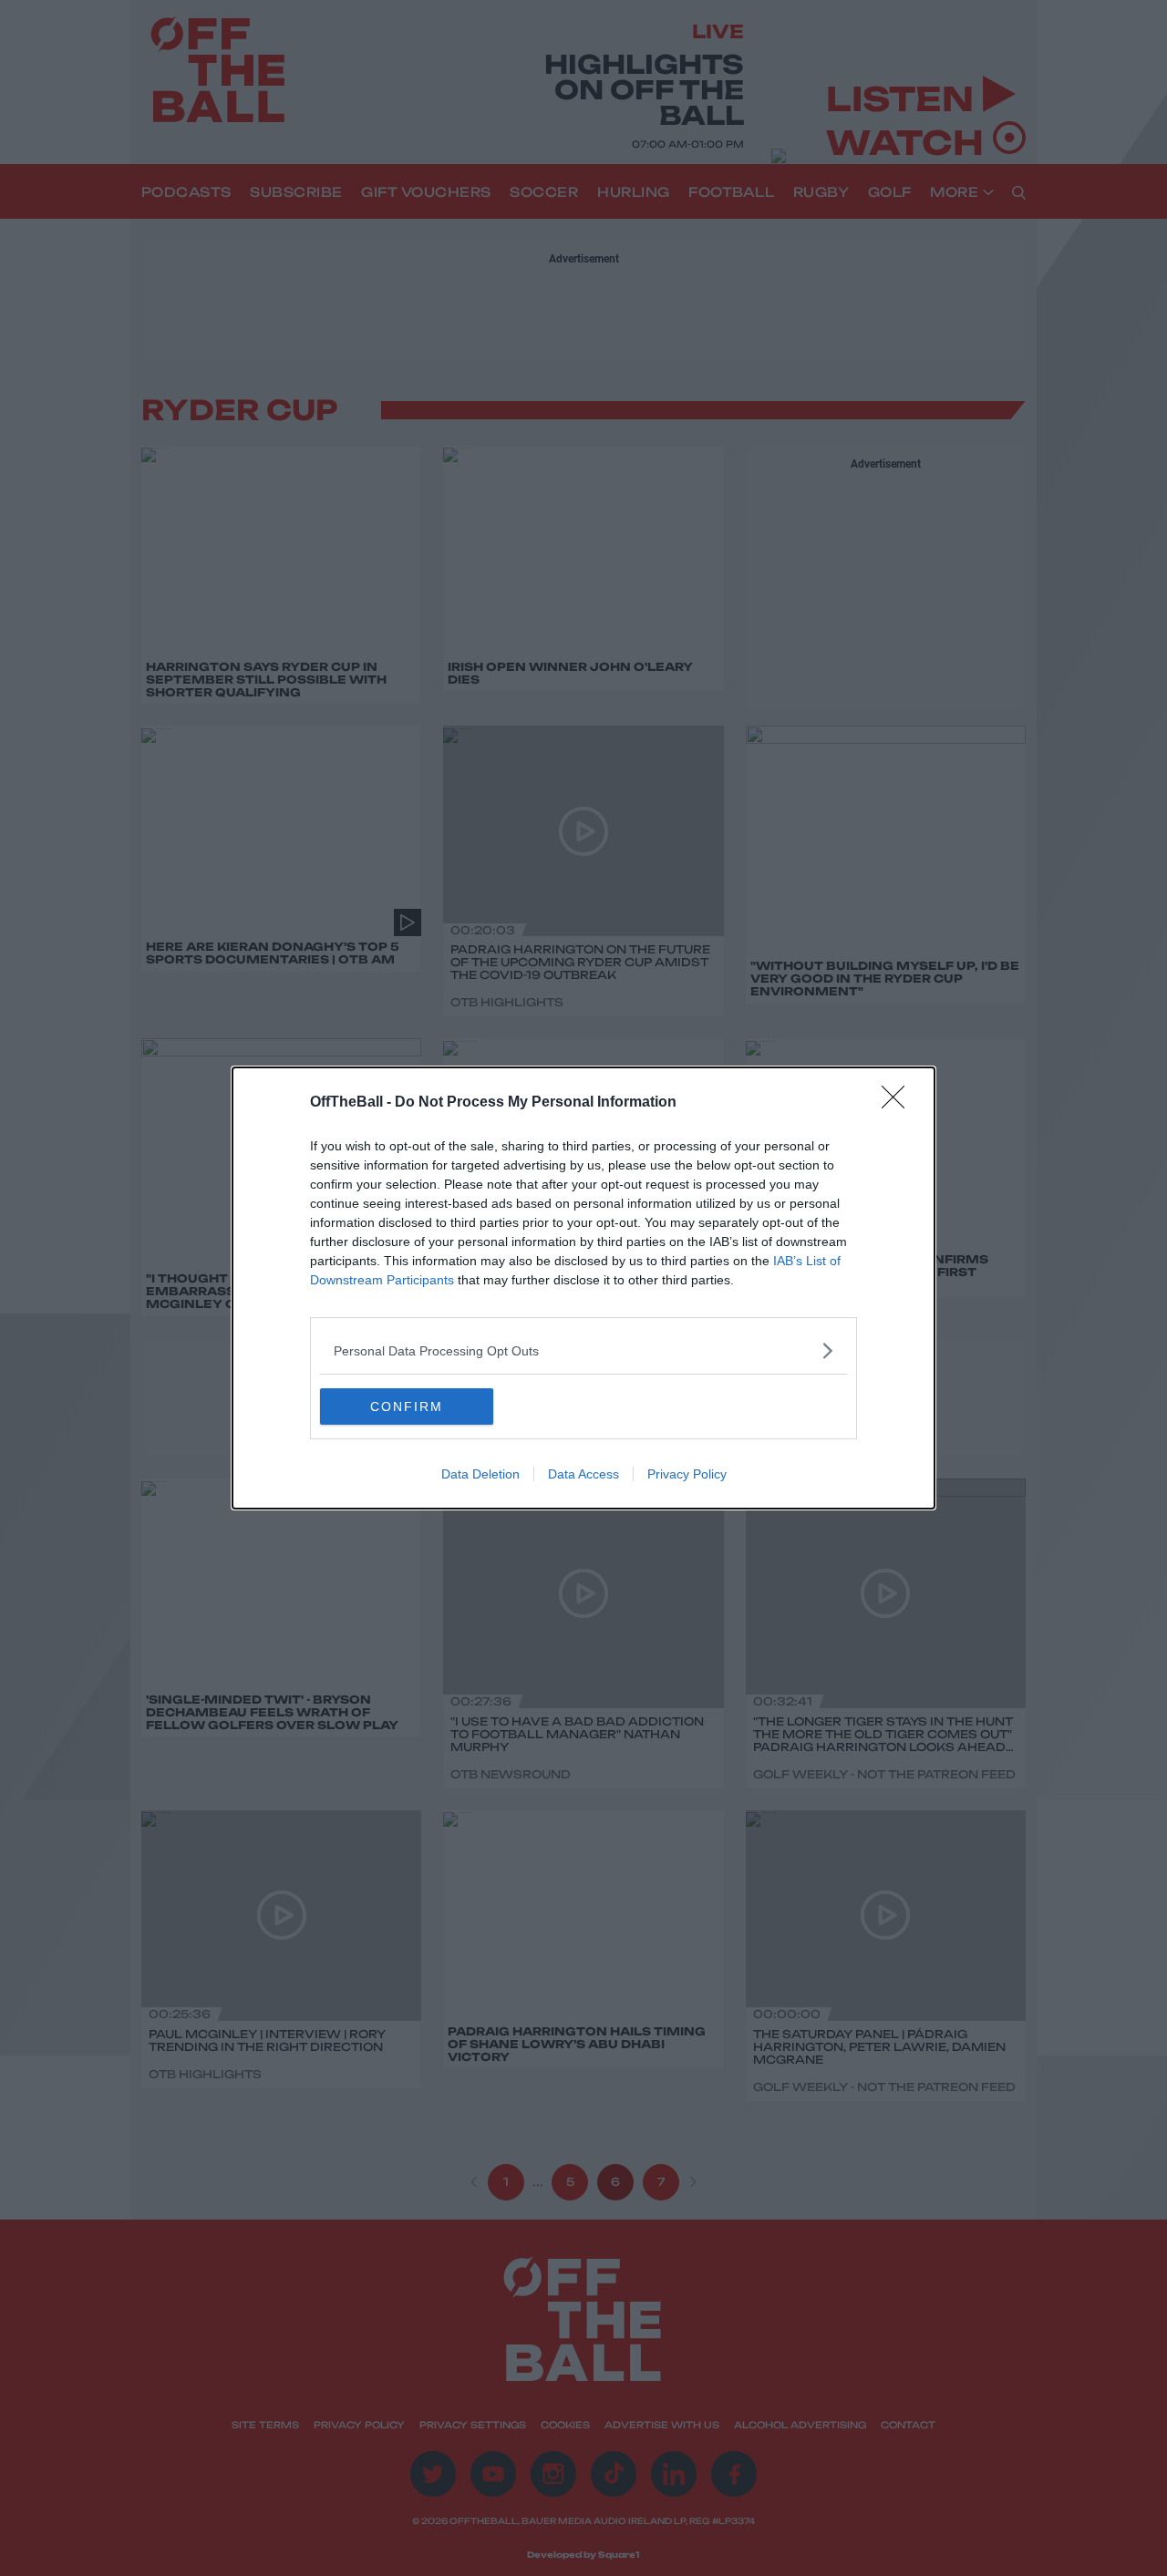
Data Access (583, 1474)
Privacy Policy (687, 1474)
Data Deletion (480, 1474)
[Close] (899, 1103)
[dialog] (583, 1288)
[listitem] (583, 1350)
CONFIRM (407, 1406)
